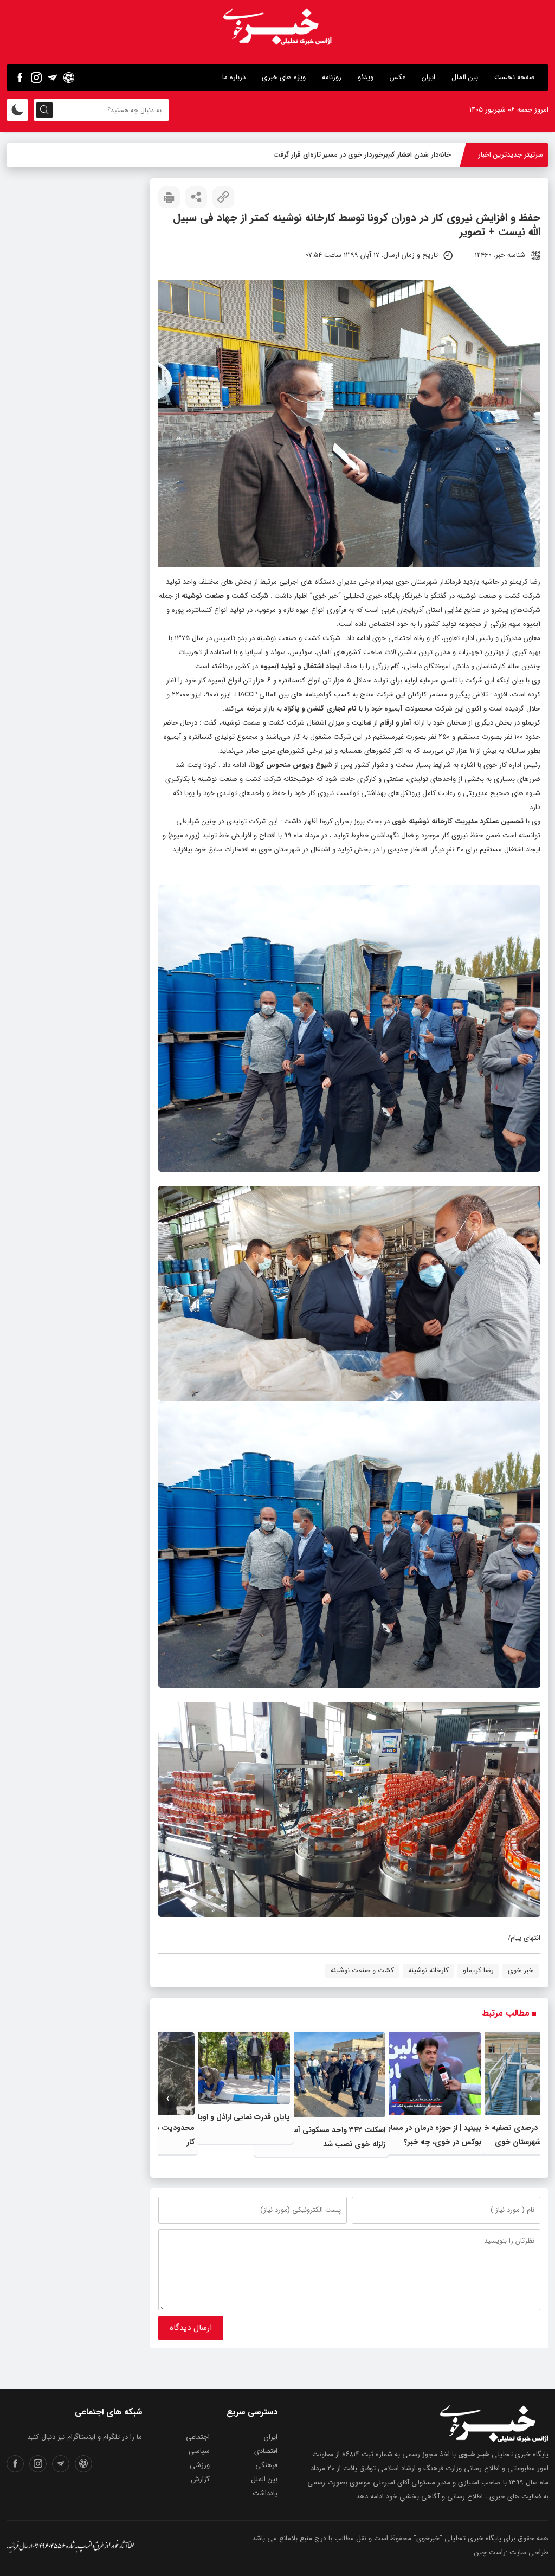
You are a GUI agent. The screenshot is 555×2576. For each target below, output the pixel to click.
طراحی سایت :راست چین (511, 2552)
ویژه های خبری (284, 77)
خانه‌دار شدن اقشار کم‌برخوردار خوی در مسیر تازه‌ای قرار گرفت (362, 155)
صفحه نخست (515, 77)
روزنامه (332, 77)
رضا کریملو (478, 1970)
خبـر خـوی (474, 2454)
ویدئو (366, 77)
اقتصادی (266, 2451)
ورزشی (200, 2465)
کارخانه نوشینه (428, 1970)
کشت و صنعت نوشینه (362, 1970)
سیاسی (199, 2451)
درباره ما (234, 77)
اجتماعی (198, 2437)
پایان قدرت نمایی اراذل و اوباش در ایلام (226, 2117)
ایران (428, 77)
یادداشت (265, 2493)
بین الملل (465, 77)
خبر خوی (325, 596)
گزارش (200, 2479)
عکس (398, 77)
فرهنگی (266, 2465)
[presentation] (531, 2099)
